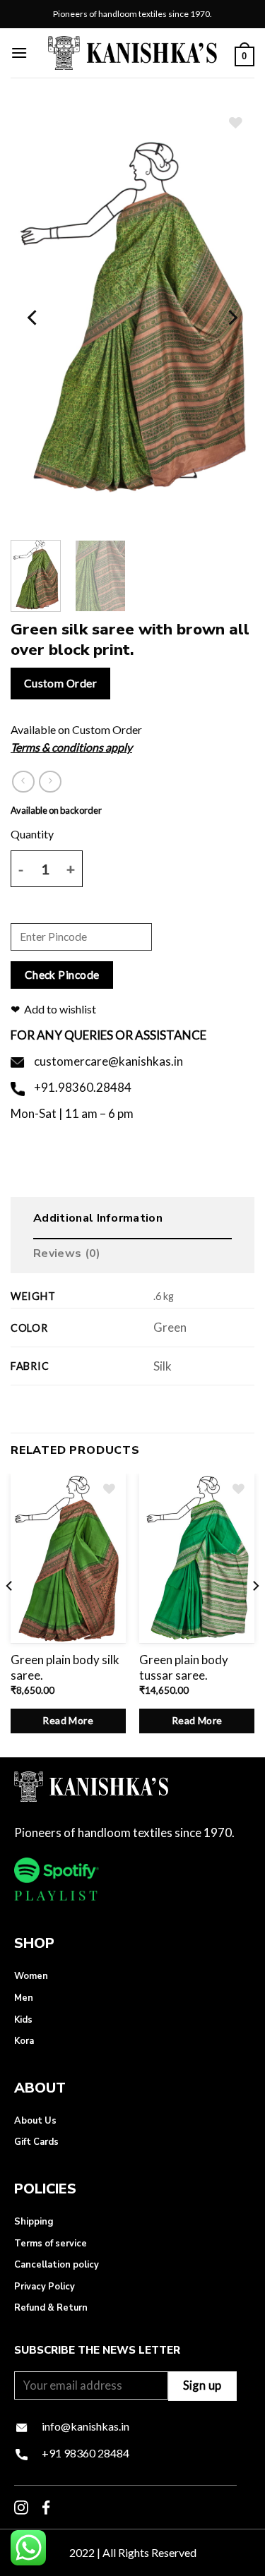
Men (24, 1998)
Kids (23, 2020)
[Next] (232, 318)
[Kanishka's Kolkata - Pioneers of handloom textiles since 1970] (133, 53)
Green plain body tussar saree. (184, 1667)
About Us (35, 2121)
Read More (68, 1720)
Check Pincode (62, 975)
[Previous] (33, 318)
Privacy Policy (45, 2287)
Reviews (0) (67, 1253)
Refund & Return (51, 2308)
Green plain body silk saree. (65, 1667)
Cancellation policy (57, 2265)
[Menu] (19, 53)
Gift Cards (36, 2142)
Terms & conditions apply (71, 747)
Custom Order (61, 683)
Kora (24, 2041)
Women (31, 1976)
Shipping (34, 2222)
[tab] (132, 1222)
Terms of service (51, 2244)
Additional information (98, 1218)
